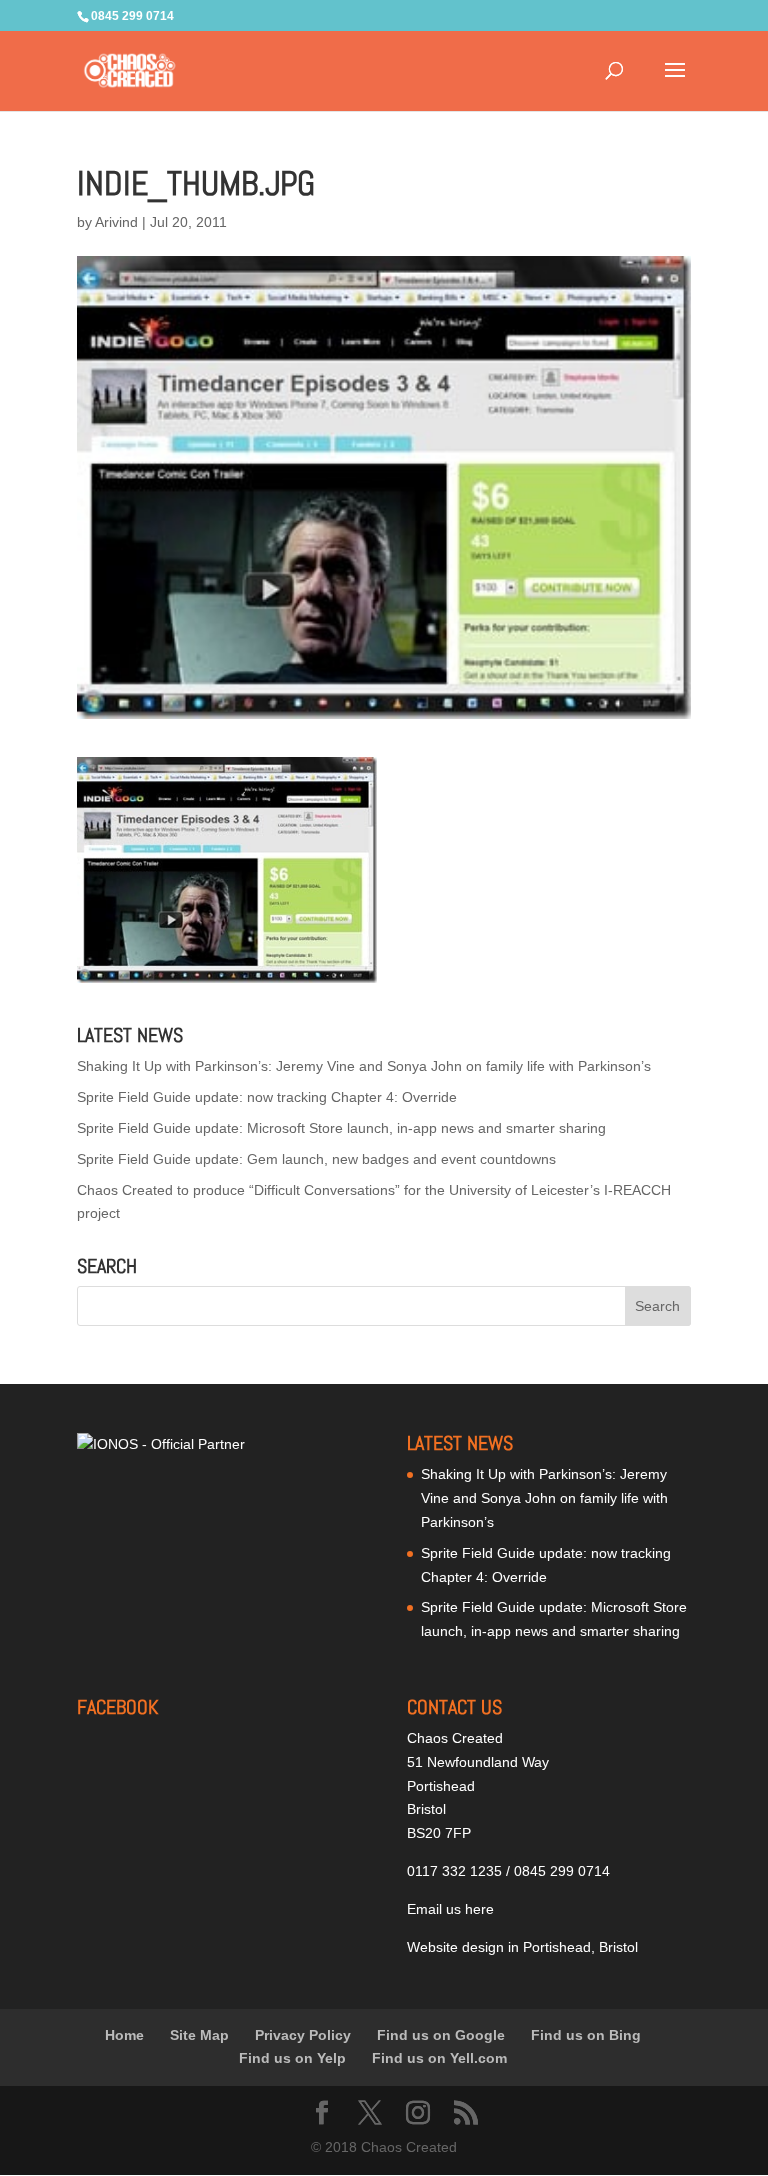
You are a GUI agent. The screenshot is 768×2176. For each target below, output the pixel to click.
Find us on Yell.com (439, 2058)
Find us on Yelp (292, 2058)
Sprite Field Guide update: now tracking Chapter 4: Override (267, 1097)
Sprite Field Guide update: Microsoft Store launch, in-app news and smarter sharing (341, 1128)
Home (124, 2035)
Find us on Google (441, 2035)
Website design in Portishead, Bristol (522, 1947)
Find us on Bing (586, 2035)
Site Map (199, 2035)
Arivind (116, 222)
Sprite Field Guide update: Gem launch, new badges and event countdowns (316, 1159)
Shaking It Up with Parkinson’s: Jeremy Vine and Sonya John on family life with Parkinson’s (364, 1066)
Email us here (450, 1909)
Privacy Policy (303, 2035)
